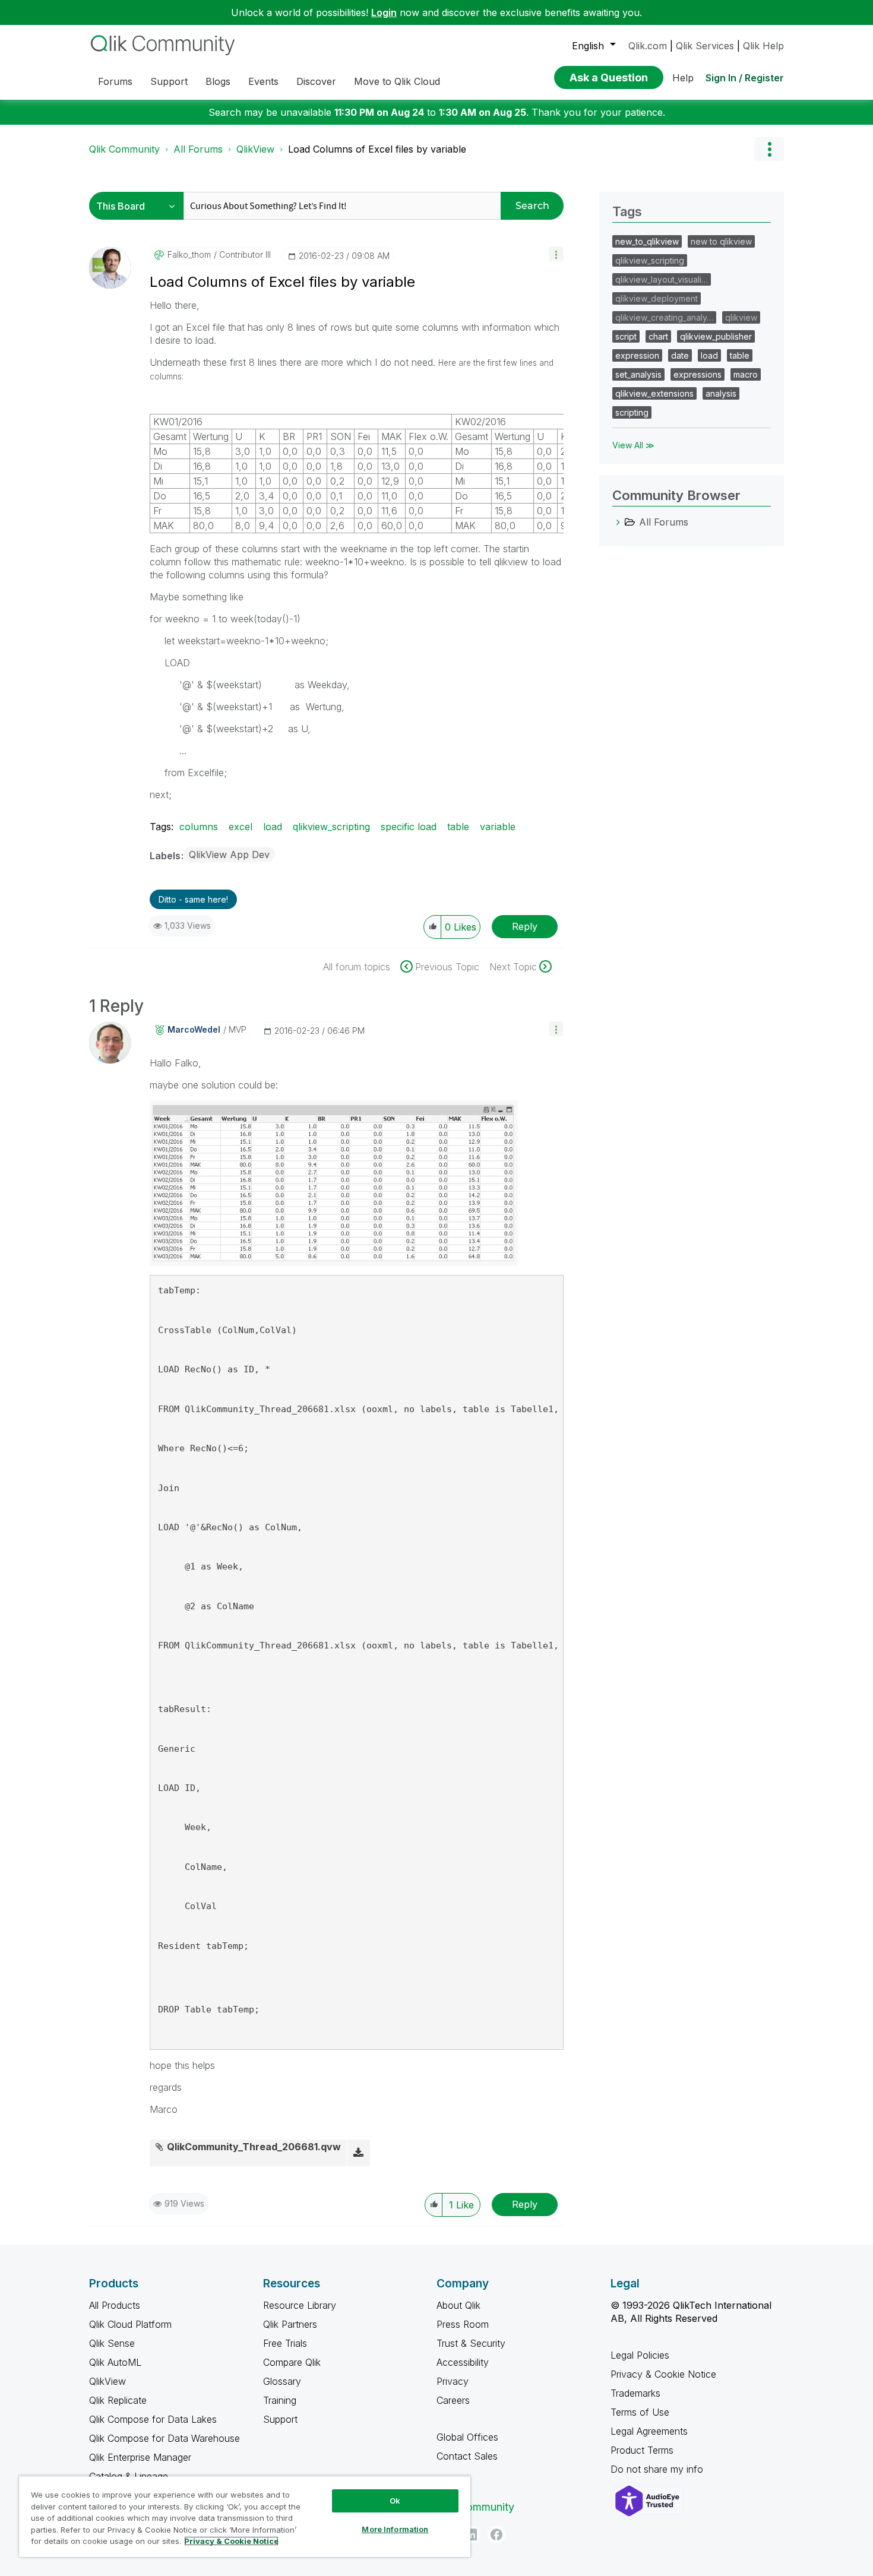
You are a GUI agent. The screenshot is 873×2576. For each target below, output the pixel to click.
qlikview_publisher (716, 336)
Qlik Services (705, 46)
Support (280, 2419)
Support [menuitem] (169, 81)
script (626, 336)
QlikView (255, 149)
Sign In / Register (745, 78)
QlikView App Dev (229, 855)
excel (241, 827)
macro (746, 374)
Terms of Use (640, 2412)
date (680, 355)
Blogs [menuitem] (218, 81)
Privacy (453, 2381)
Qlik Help (763, 46)
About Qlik (458, 2305)
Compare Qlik (292, 2362)
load (273, 827)
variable (498, 827)
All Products (115, 2305)
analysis (721, 393)
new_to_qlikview (647, 241)
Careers (453, 2400)
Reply (525, 926)
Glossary (282, 2381)
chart (658, 336)
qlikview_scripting (331, 827)
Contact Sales (467, 2456)
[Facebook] (496, 2534)
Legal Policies (640, 2355)
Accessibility (463, 2362)
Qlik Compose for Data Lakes (153, 2419)
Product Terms (642, 2450)
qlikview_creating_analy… (664, 317)
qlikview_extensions (654, 393)
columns (199, 827)
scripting (632, 412)
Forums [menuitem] (115, 81)
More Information (395, 2529)
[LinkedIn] (471, 2534)
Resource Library (300, 2305)
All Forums (198, 149)
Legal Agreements (649, 2431)
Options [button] (769, 149)
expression (637, 355)
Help (683, 78)
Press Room (463, 2324)
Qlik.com (648, 46)
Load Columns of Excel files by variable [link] (377, 149)
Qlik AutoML (115, 2362)
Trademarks (635, 2393)
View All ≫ (633, 445)
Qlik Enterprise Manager (140, 2457)
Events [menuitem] (263, 81)
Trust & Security (471, 2343)
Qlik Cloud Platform (130, 2324)
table (458, 827)
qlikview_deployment (657, 298)
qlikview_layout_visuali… (662, 279)
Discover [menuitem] (316, 81)
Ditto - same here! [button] (193, 899)
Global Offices (467, 2437)
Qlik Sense (112, 2343)
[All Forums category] (618, 522)
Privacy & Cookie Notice (663, 2374)
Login (384, 12)
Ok (395, 2501)
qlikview (741, 317)
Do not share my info (658, 2469)
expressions (698, 374)
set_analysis (638, 374)
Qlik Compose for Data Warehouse (165, 2438)
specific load (409, 827)
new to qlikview (721, 241)
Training (280, 2400)
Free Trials (285, 2343)
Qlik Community (124, 149)
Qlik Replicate (118, 2400)
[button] (556, 254)
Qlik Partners (290, 2324)
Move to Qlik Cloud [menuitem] (397, 81)
